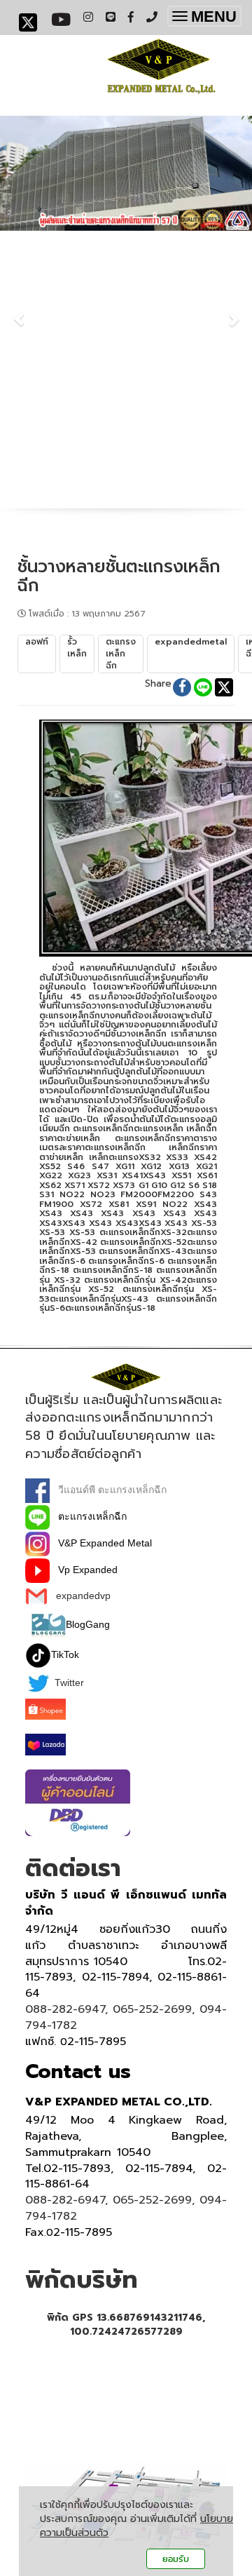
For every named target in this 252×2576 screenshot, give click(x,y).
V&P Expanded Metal (101, 1543)
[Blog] (48, 1624)
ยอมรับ (176, 2559)
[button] (19, 312)
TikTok (65, 1654)
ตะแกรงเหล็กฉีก (88, 1516)
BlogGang (88, 1624)
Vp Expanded (84, 1570)
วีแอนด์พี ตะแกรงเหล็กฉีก (108, 1490)
